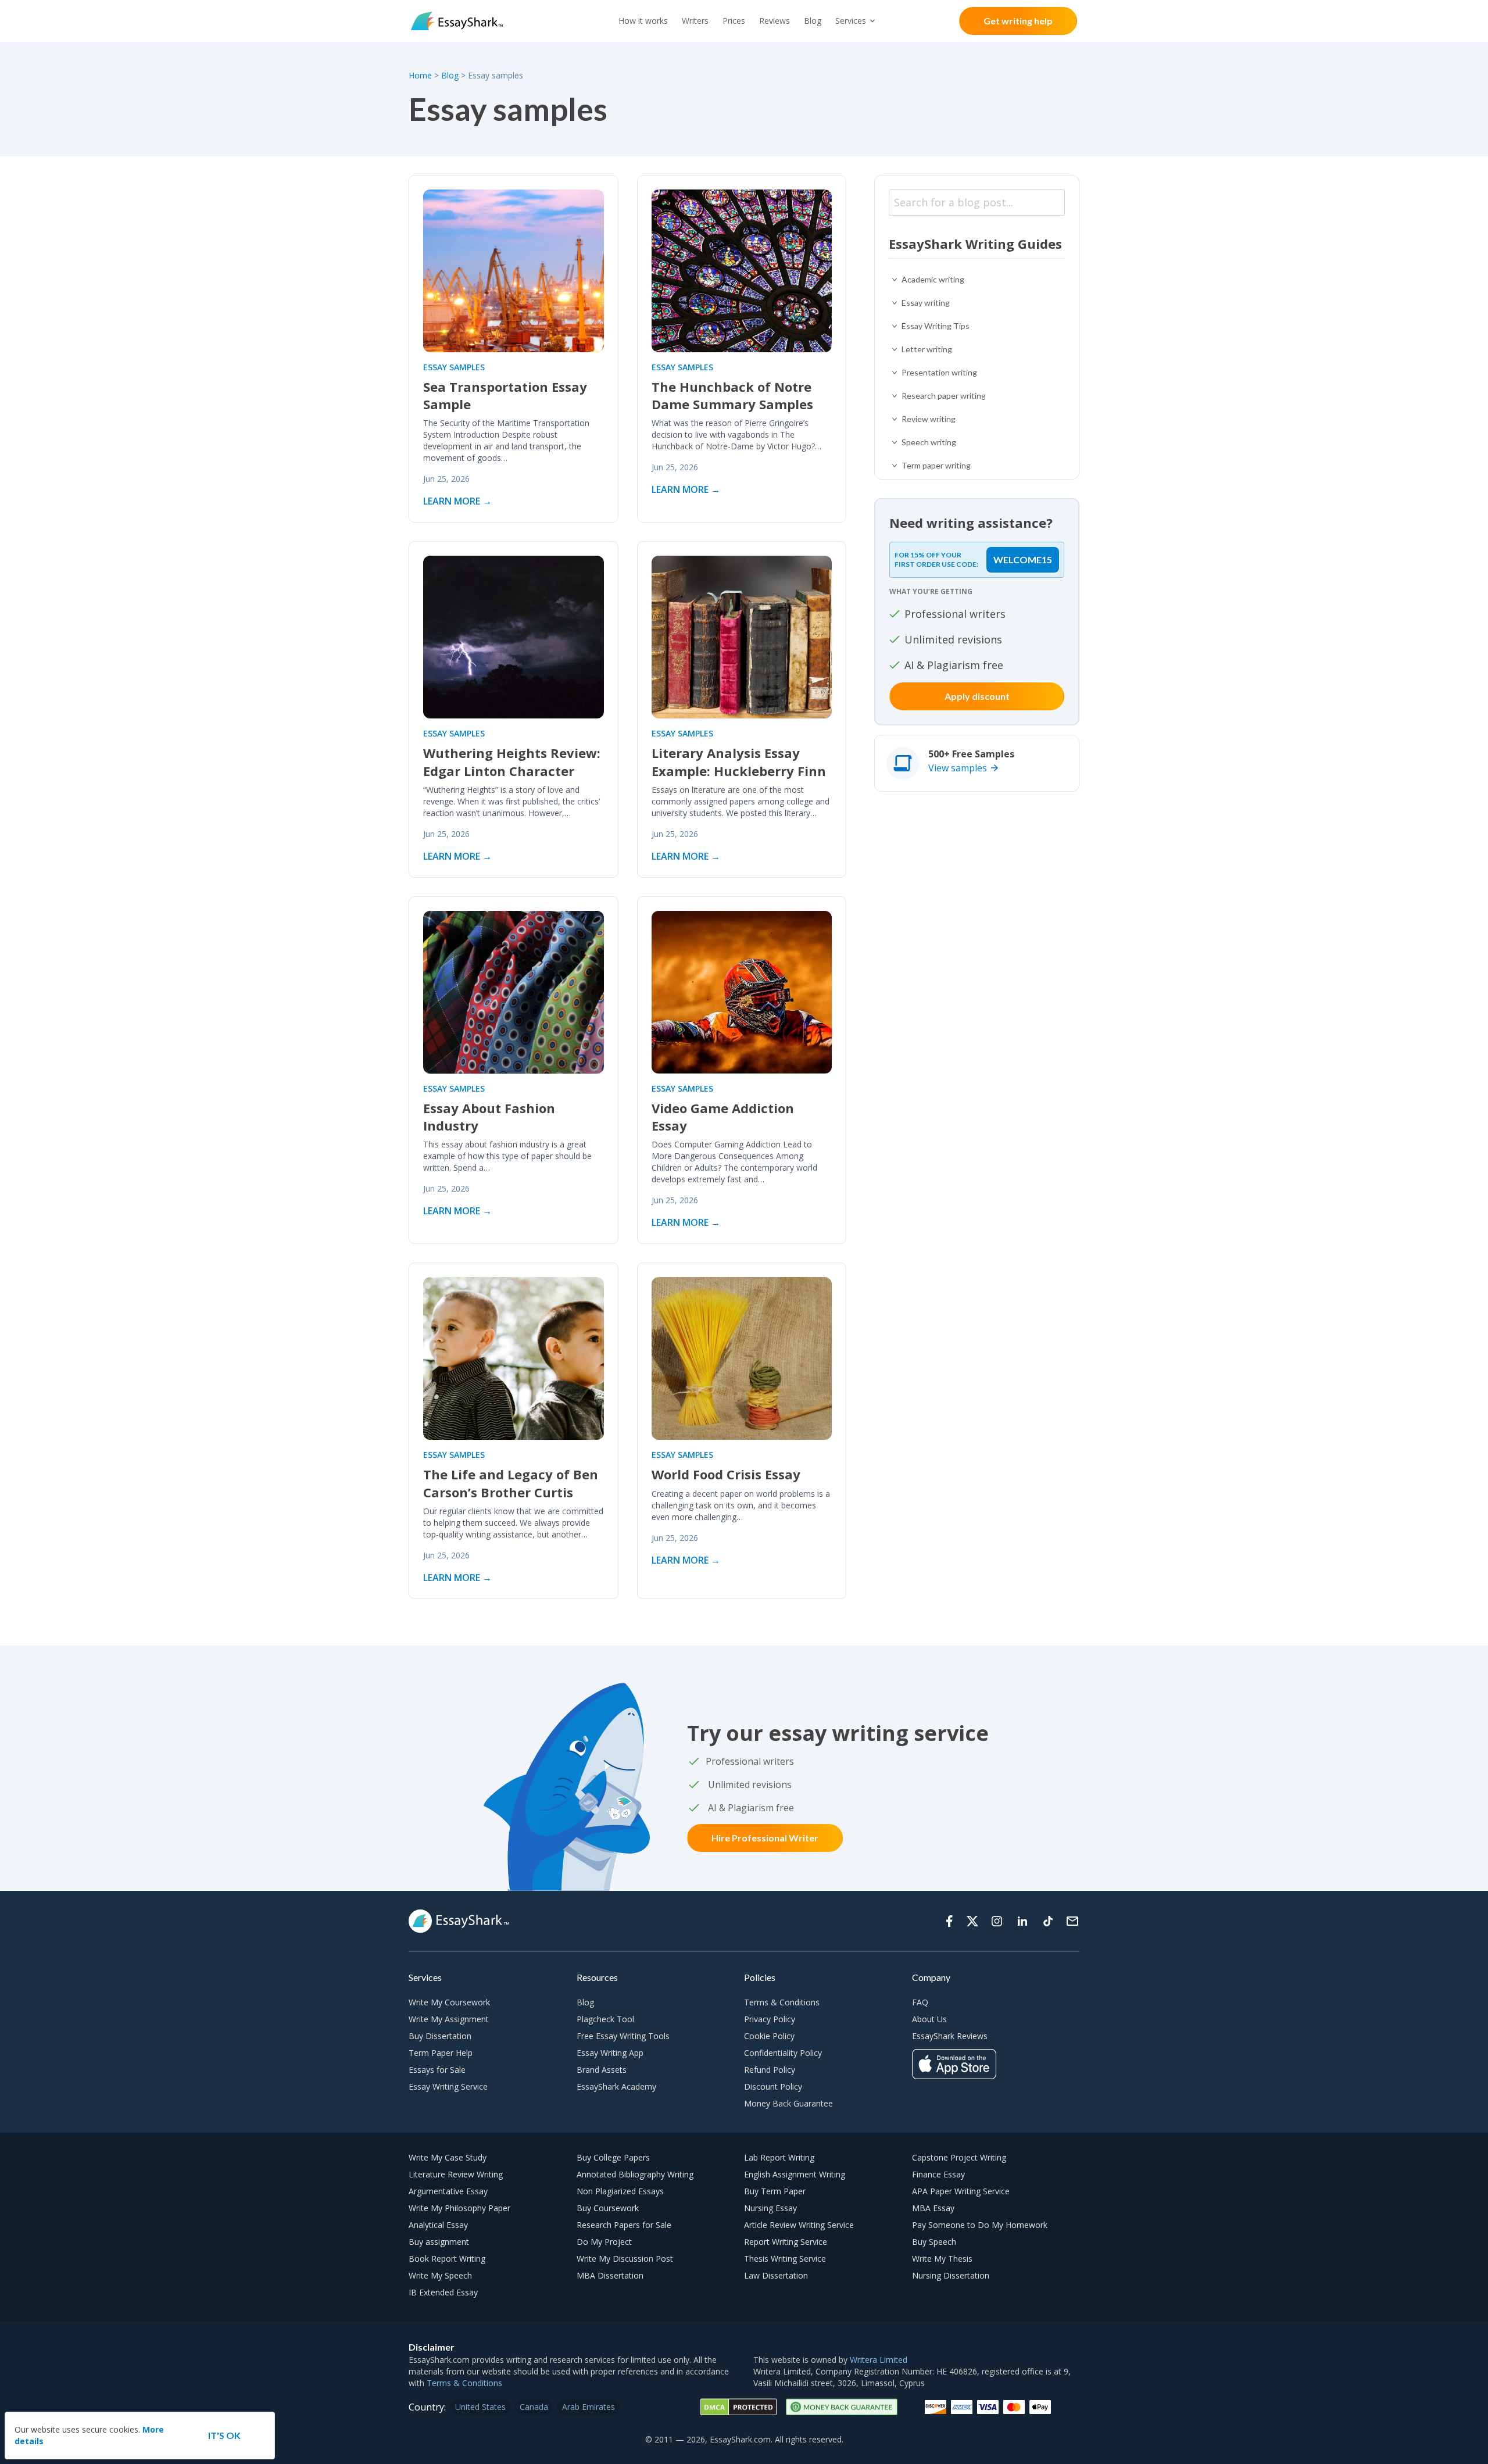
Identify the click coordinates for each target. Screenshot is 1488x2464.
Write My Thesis (942, 2259)
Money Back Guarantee (788, 2103)
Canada (534, 2407)
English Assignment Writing (795, 2174)
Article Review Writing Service (799, 2225)
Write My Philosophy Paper (459, 2208)
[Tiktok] (1048, 1921)
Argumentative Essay (448, 2191)
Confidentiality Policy (783, 2053)
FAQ (920, 2002)
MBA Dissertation (610, 2275)
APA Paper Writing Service (961, 2191)
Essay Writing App (610, 2053)
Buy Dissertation (440, 2036)
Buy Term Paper (775, 2191)
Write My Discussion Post (625, 2259)
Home (421, 75)
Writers (695, 21)
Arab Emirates (589, 2407)
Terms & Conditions (782, 2002)
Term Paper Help (441, 2053)
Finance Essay (938, 2174)
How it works (643, 21)
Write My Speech (440, 2275)
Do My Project (604, 2242)
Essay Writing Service (448, 2086)
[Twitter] (972, 1921)
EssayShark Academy (616, 2086)
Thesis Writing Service (785, 2259)
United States (480, 2407)
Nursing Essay (770, 2208)
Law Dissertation (776, 2275)
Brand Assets (602, 2070)
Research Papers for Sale (624, 2225)
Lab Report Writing (779, 2157)
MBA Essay (933, 2208)
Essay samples (454, 367)
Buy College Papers (613, 2157)
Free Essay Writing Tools (623, 2036)
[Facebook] (949, 1921)
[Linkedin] (1022, 1921)
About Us (929, 2019)
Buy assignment (439, 2242)
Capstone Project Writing (959, 2157)
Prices (734, 21)
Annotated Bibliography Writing (635, 2174)
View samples (958, 768)
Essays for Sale (437, 2070)
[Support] (1072, 1921)
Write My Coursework (449, 2002)
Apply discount (977, 696)
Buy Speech (934, 2242)
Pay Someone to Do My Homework (980, 2225)
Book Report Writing (447, 2259)
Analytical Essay (438, 2225)
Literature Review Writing (456, 2174)
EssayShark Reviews (950, 2036)
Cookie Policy (769, 2036)
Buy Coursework (608, 2208)
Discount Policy (773, 2086)
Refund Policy (770, 2070)
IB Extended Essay (443, 2292)
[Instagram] (997, 1921)
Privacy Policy (770, 2019)
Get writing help (1018, 21)
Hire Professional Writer (765, 1838)
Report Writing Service (786, 2242)
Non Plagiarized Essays (620, 2191)
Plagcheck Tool (605, 2019)
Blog (813, 21)
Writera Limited (879, 2360)
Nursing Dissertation (951, 2275)
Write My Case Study (448, 2157)
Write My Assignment (449, 2019)
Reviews (775, 21)
